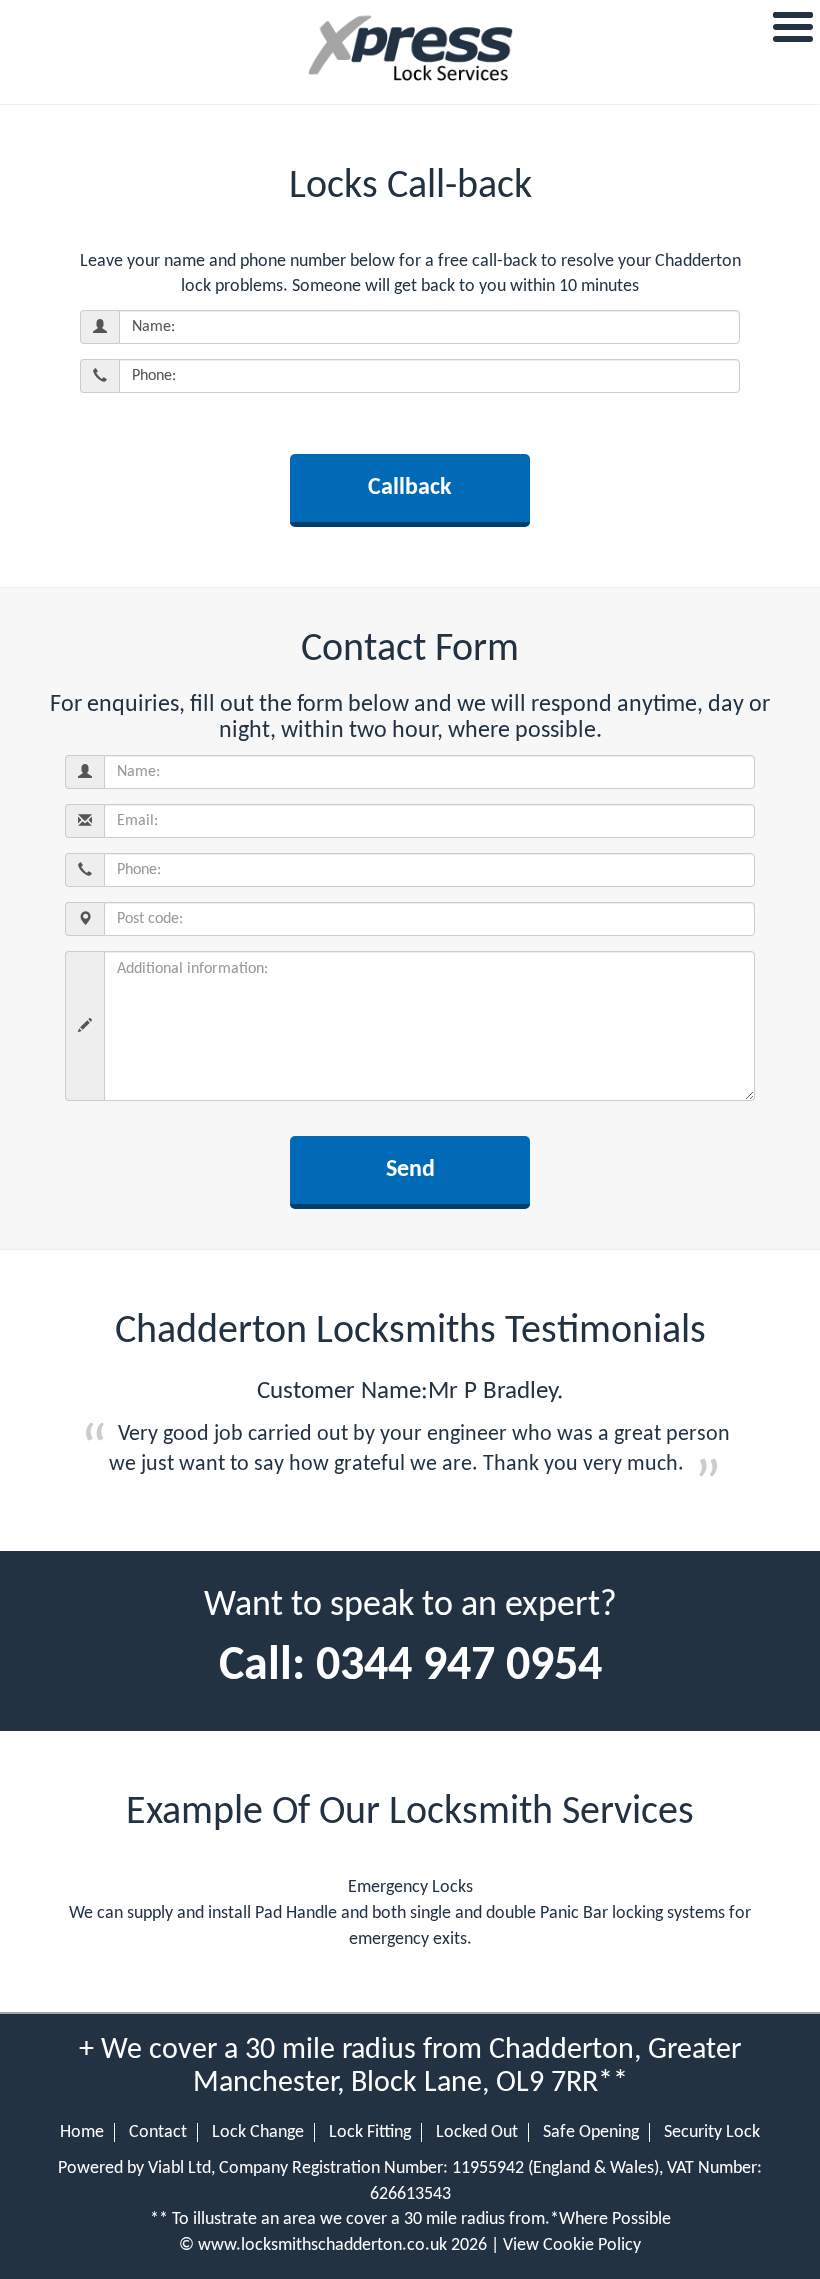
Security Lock (712, 2132)
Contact (158, 2132)
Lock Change (258, 2132)
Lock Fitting (370, 2132)
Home (82, 2132)
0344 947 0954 (459, 1667)
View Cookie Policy (572, 2245)
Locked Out (477, 2132)
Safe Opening (591, 2132)
